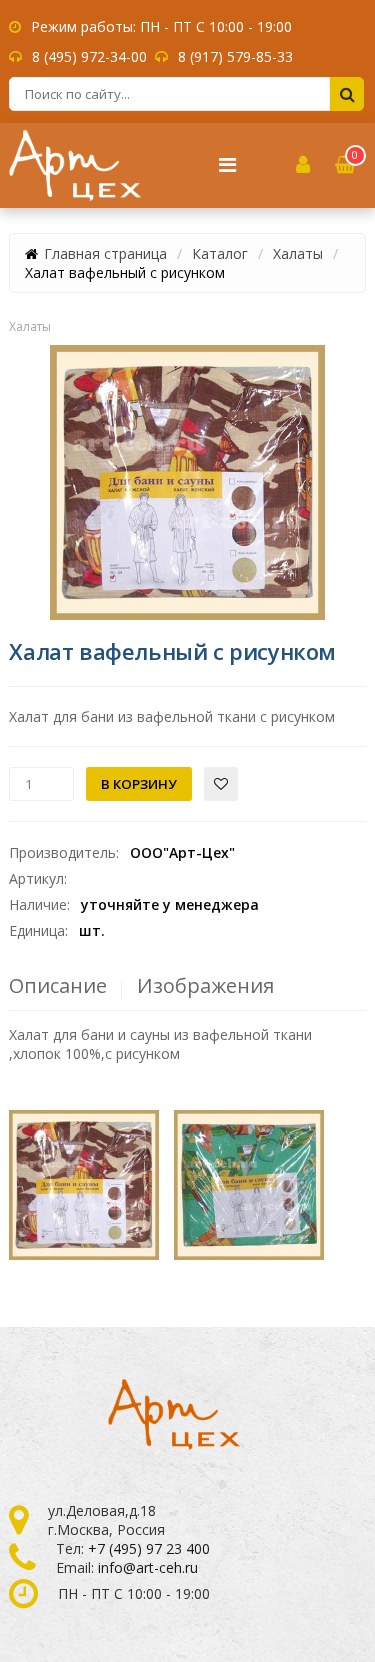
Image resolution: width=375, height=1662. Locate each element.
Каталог (220, 253)
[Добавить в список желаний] (221, 784)
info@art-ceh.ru (148, 1567)
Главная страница (105, 253)
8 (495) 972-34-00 (89, 56)
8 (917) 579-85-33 (235, 56)
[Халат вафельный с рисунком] (187, 482)
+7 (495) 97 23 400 (149, 1548)
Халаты (298, 253)
